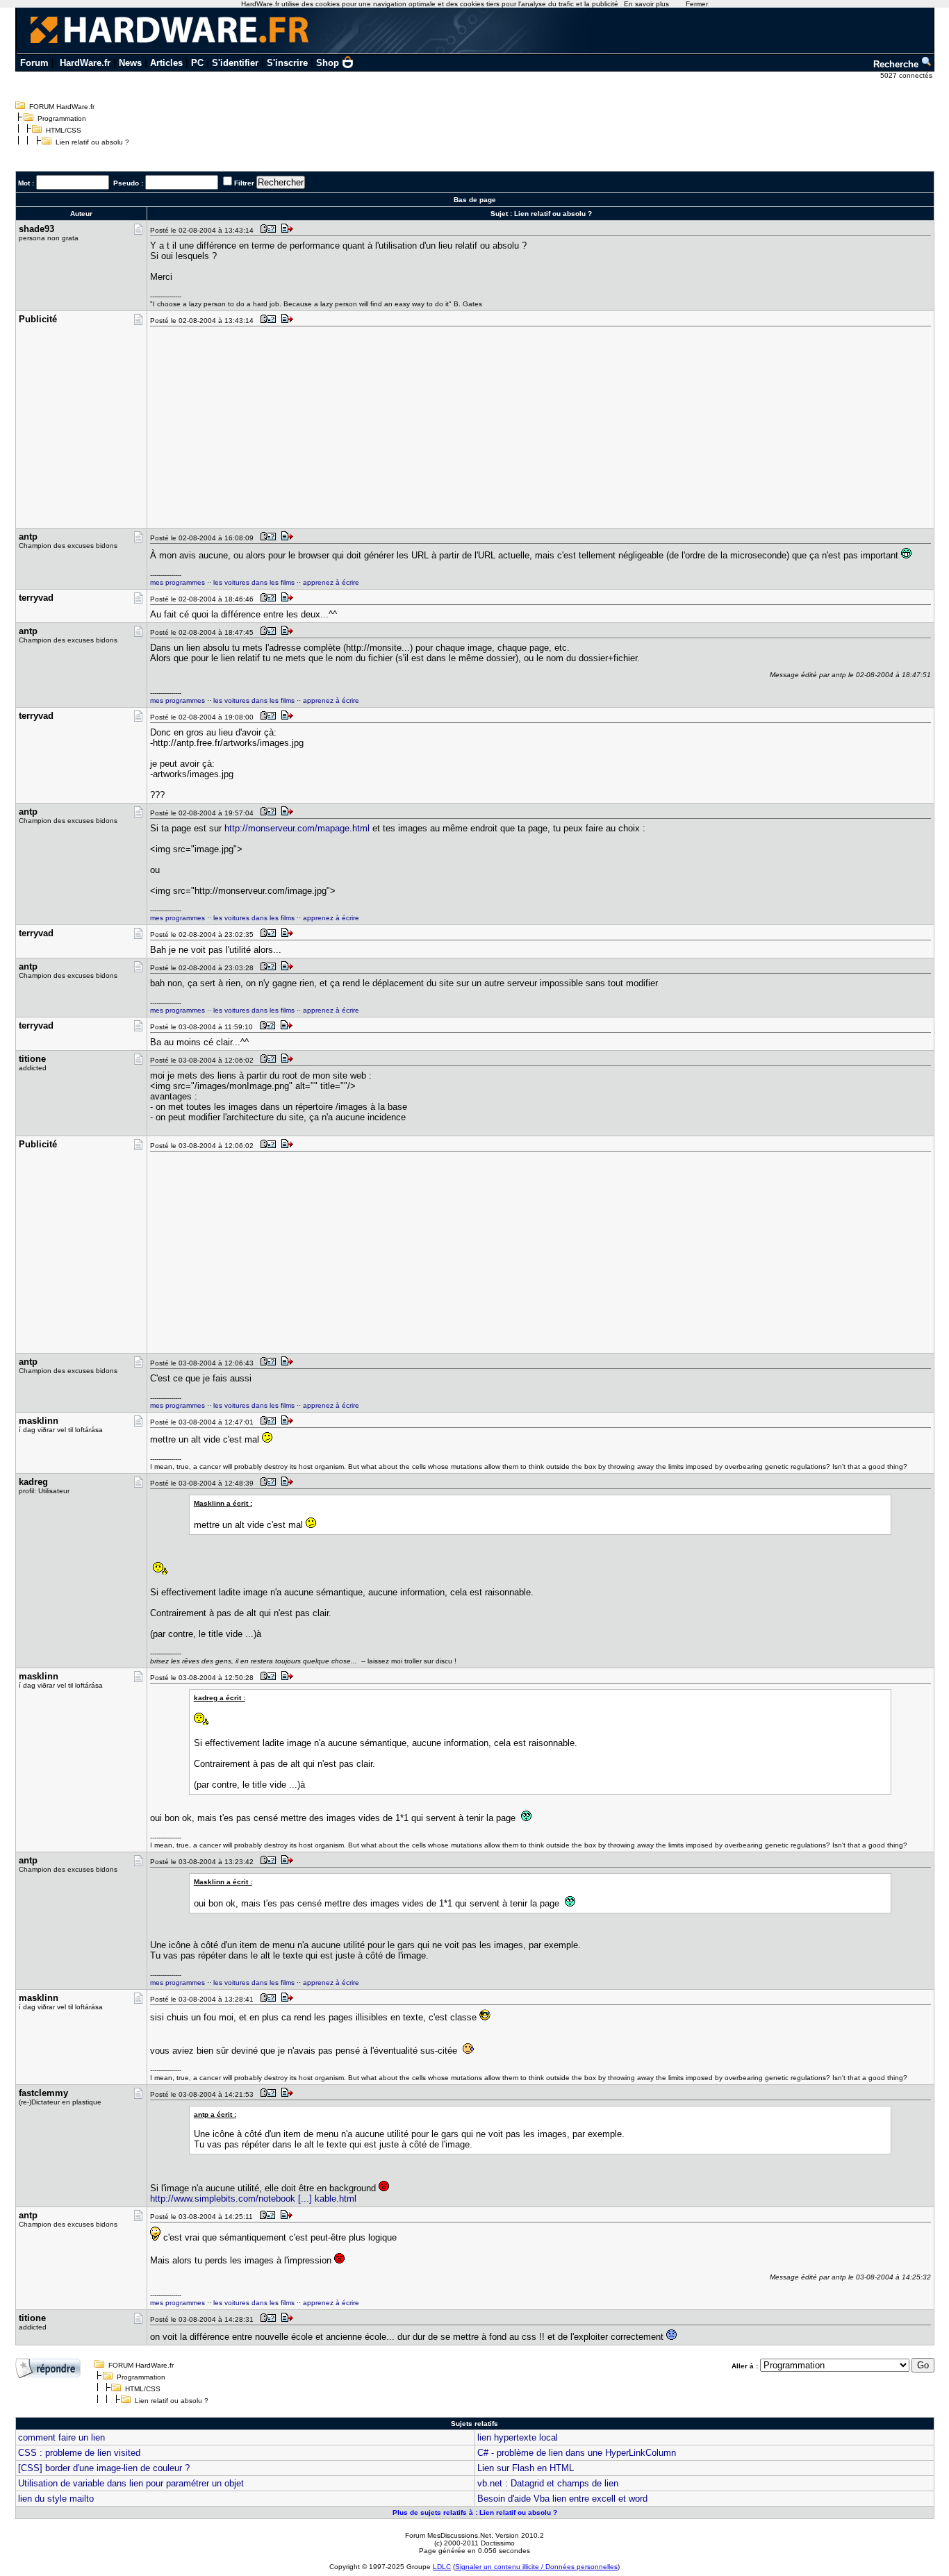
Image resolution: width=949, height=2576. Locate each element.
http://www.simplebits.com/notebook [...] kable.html (253, 2199)
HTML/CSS (64, 130)
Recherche (897, 64)
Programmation (62, 118)
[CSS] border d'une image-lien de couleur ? (104, 2468)
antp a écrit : (215, 2114)
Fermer (697, 4)
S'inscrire (287, 63)
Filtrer (244, 183)
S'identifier (235, 63)
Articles (166, 63)
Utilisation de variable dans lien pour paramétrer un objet (131, 2483)
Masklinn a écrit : (223, 1503)
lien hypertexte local (518, 2437)
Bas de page (475, 200)
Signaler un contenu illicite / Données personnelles (536, 2567)
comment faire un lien (61, 2437)
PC (197, 63)
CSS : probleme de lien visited (79, 2453)
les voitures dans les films (254, 582)
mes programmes (178, 582)
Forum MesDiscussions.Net (448, 2535)
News (130, 63)
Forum (34, 63)
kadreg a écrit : (220, 1698)
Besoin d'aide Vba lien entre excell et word (562, 2499)
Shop (328, 63)
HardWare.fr (85, 63)
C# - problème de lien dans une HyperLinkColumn (577, 2453)
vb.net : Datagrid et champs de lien (548, 2483)
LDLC (442, 2567)
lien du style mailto (56, 2499)
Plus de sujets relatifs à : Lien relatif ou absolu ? (475, 2512)
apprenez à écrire (331, 582)
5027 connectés (907, 75)
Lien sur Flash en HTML (526, 2468)
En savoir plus (646, 4)
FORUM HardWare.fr (62, 107)
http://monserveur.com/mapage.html (297, 828)
